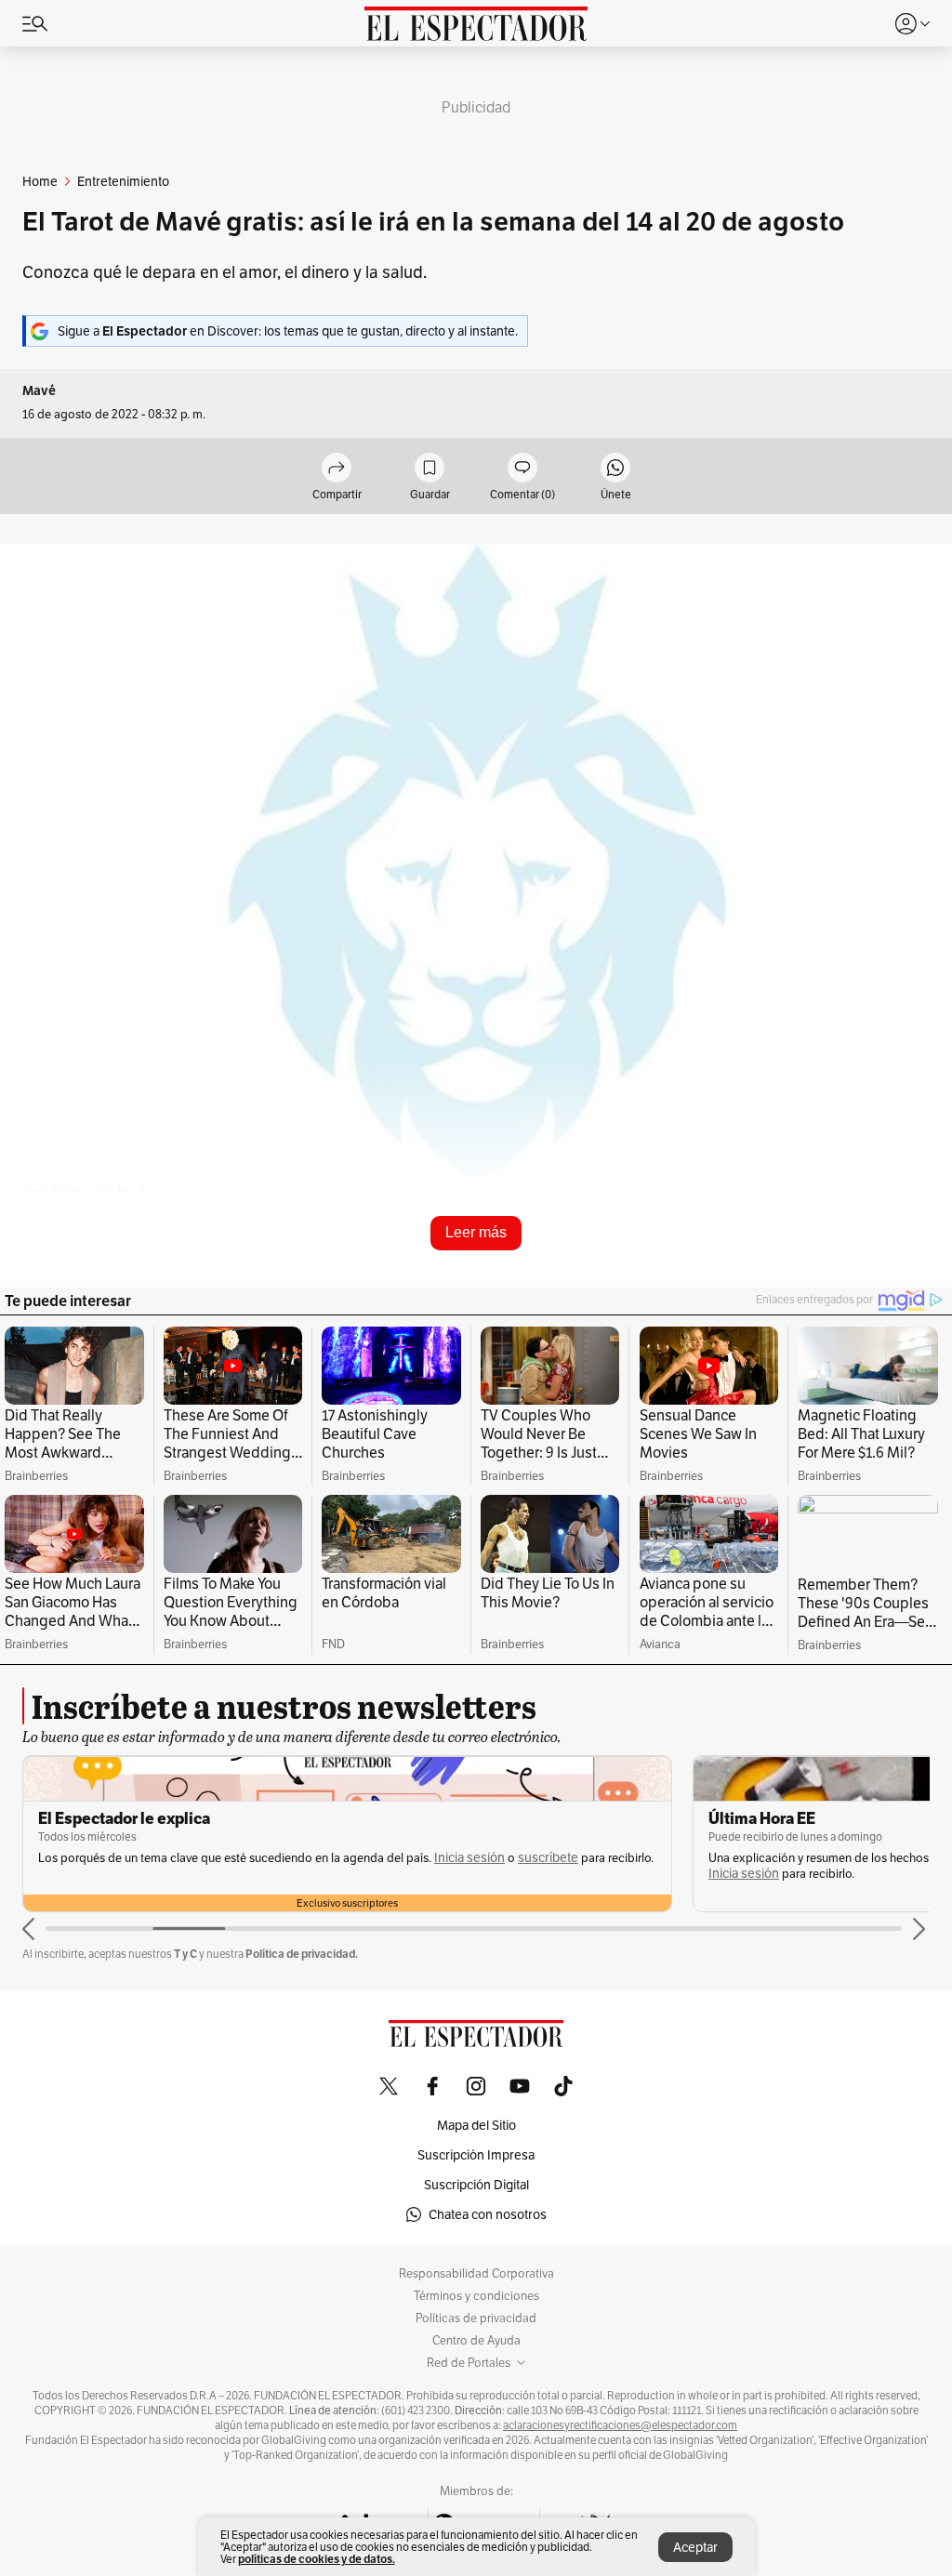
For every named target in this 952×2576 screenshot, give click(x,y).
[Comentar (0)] (522, 469)
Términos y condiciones (476, 2296)
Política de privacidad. (302, 1954)
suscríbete (548, 1858)
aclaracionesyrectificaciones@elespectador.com (620, 2425)
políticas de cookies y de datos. (317, 2559)
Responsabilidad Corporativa (476, 2274)
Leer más (476, 1232)
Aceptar (695, 2547)
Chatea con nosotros (488, 2214)
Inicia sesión (469, 1858)
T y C (185, 1954)
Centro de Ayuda (476, 2341)
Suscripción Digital (476, 2185)
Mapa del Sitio (476, 2125)
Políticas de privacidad (476, 2318)
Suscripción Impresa (476, 2155)
